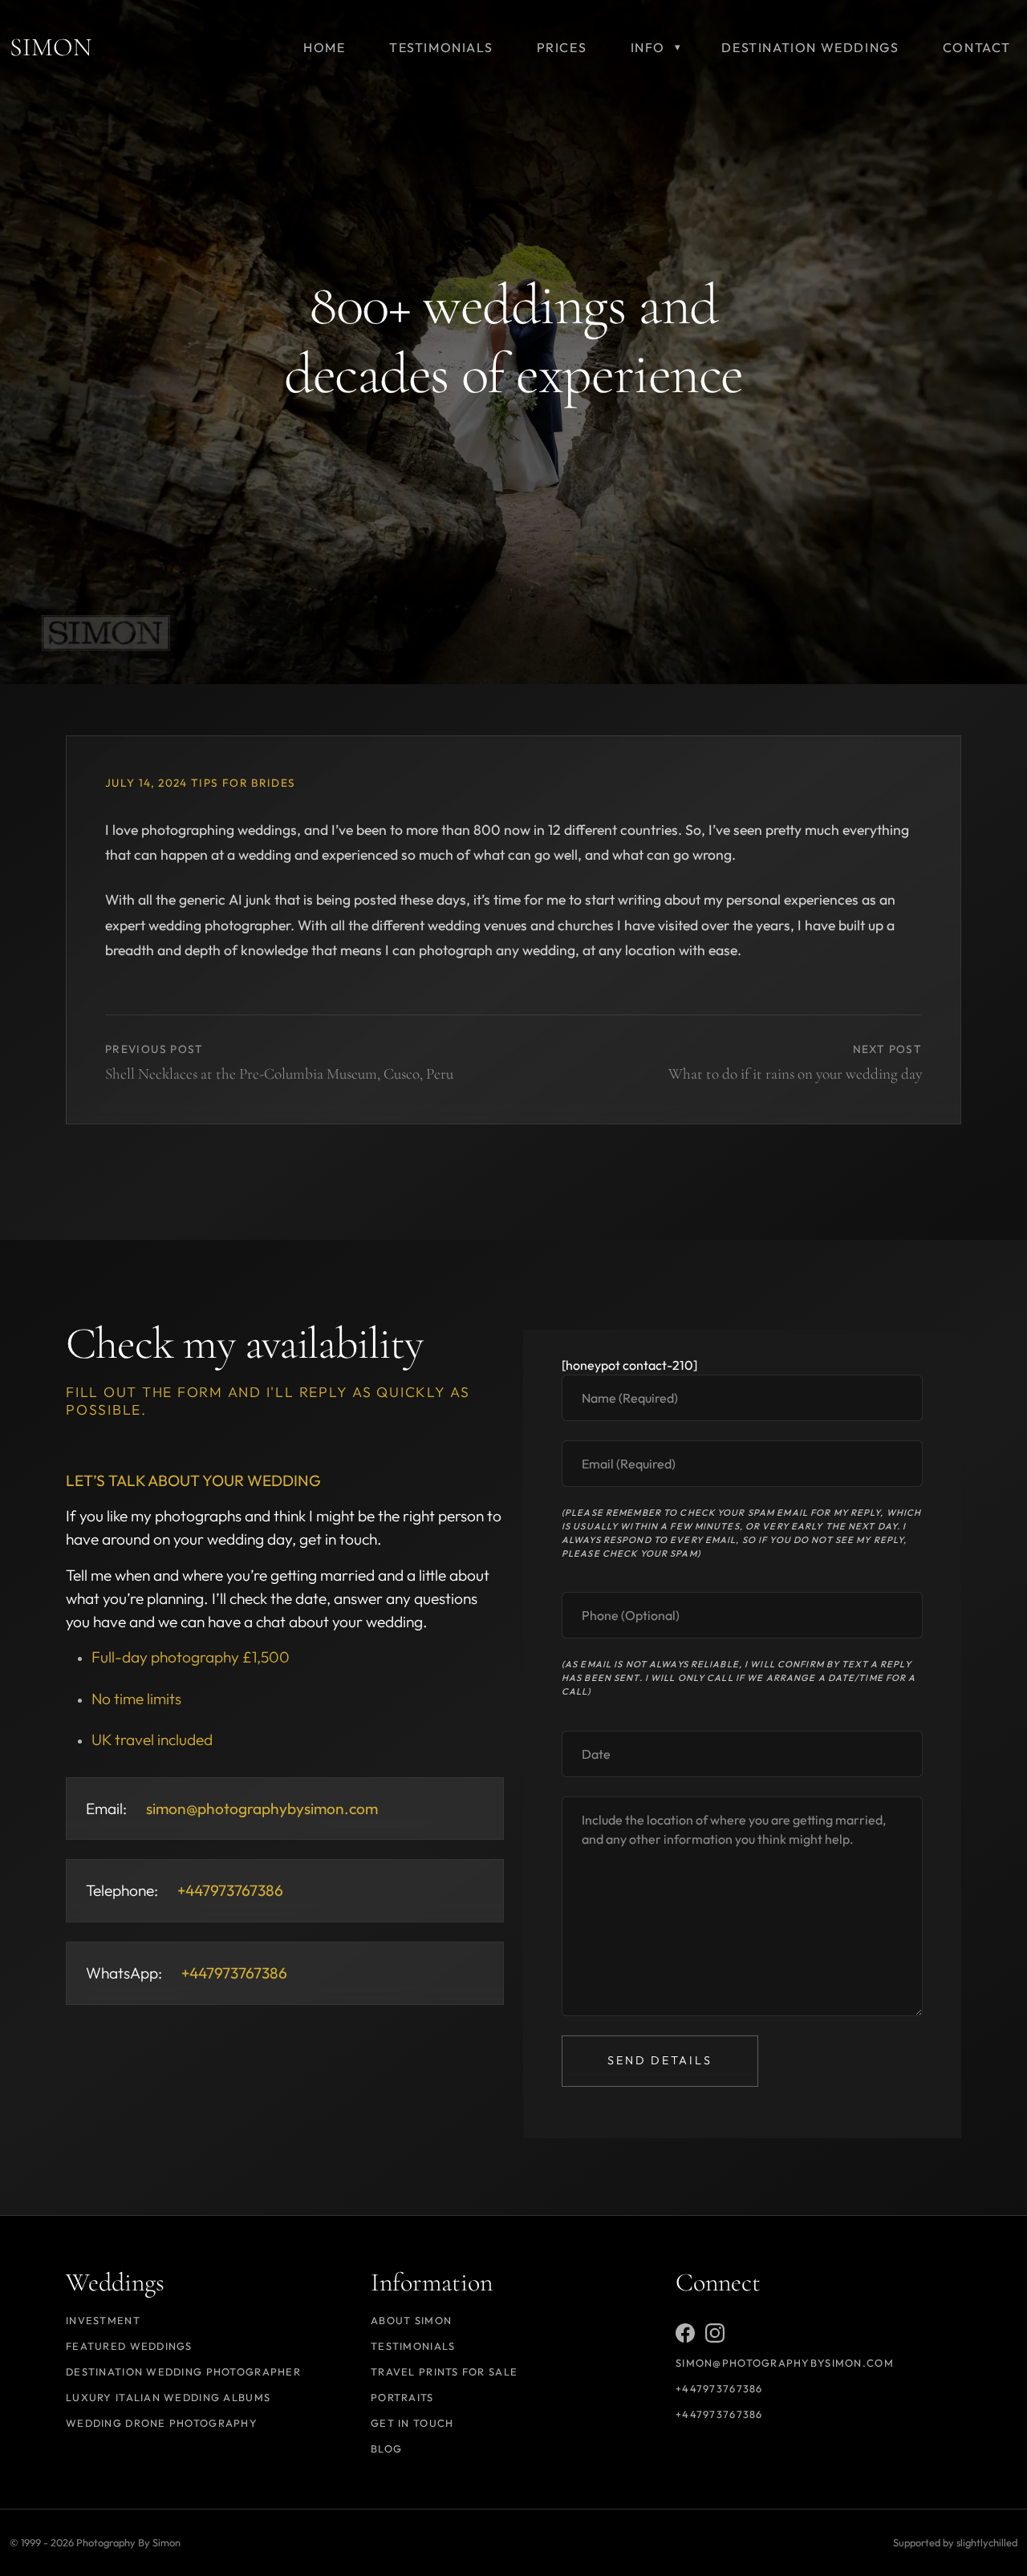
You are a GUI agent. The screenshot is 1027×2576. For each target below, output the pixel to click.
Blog (386, 2448)
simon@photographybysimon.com (262, 1808)
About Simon (411, 2320)
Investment (103, 2320)
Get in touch (412, 2423)
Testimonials (413, 2346)
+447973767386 (719, 2388)
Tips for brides (243, 783)
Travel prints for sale (444, 2371)
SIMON (51, 47)
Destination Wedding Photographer (183, 2371)
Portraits (402, 2397)
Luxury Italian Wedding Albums (168, 2397)
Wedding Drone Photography (162, 2423)
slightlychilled (987, 2542)
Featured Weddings (129, 2346)
